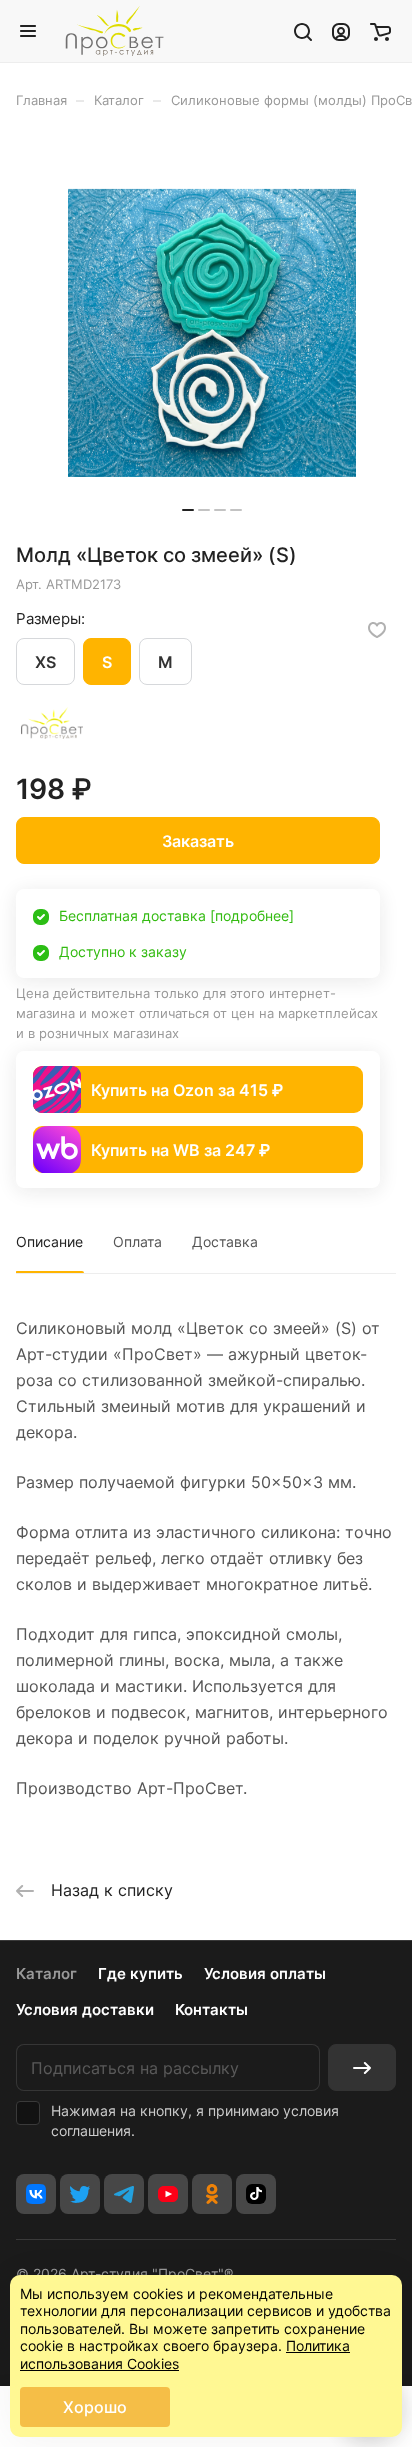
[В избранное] (377, 630)
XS (45, 662)
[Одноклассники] (212, 2194)
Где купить (140, 1973)
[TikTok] (256, 2194)
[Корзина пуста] (380, 31)
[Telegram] (124, 2194)
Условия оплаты (265, 1973)
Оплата (137, 1241)
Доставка (225, 1241)
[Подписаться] (362, 2067)
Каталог (46, 1973)
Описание (49, 1241)
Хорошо (95, 2407)
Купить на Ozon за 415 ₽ (187, 1090)
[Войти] (341, 31)
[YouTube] (168, 2194)
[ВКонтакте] (36, 2194)
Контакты (211, 2009)
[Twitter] (80, 2194)
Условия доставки (85, 2009)
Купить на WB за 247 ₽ (180, 1150)
